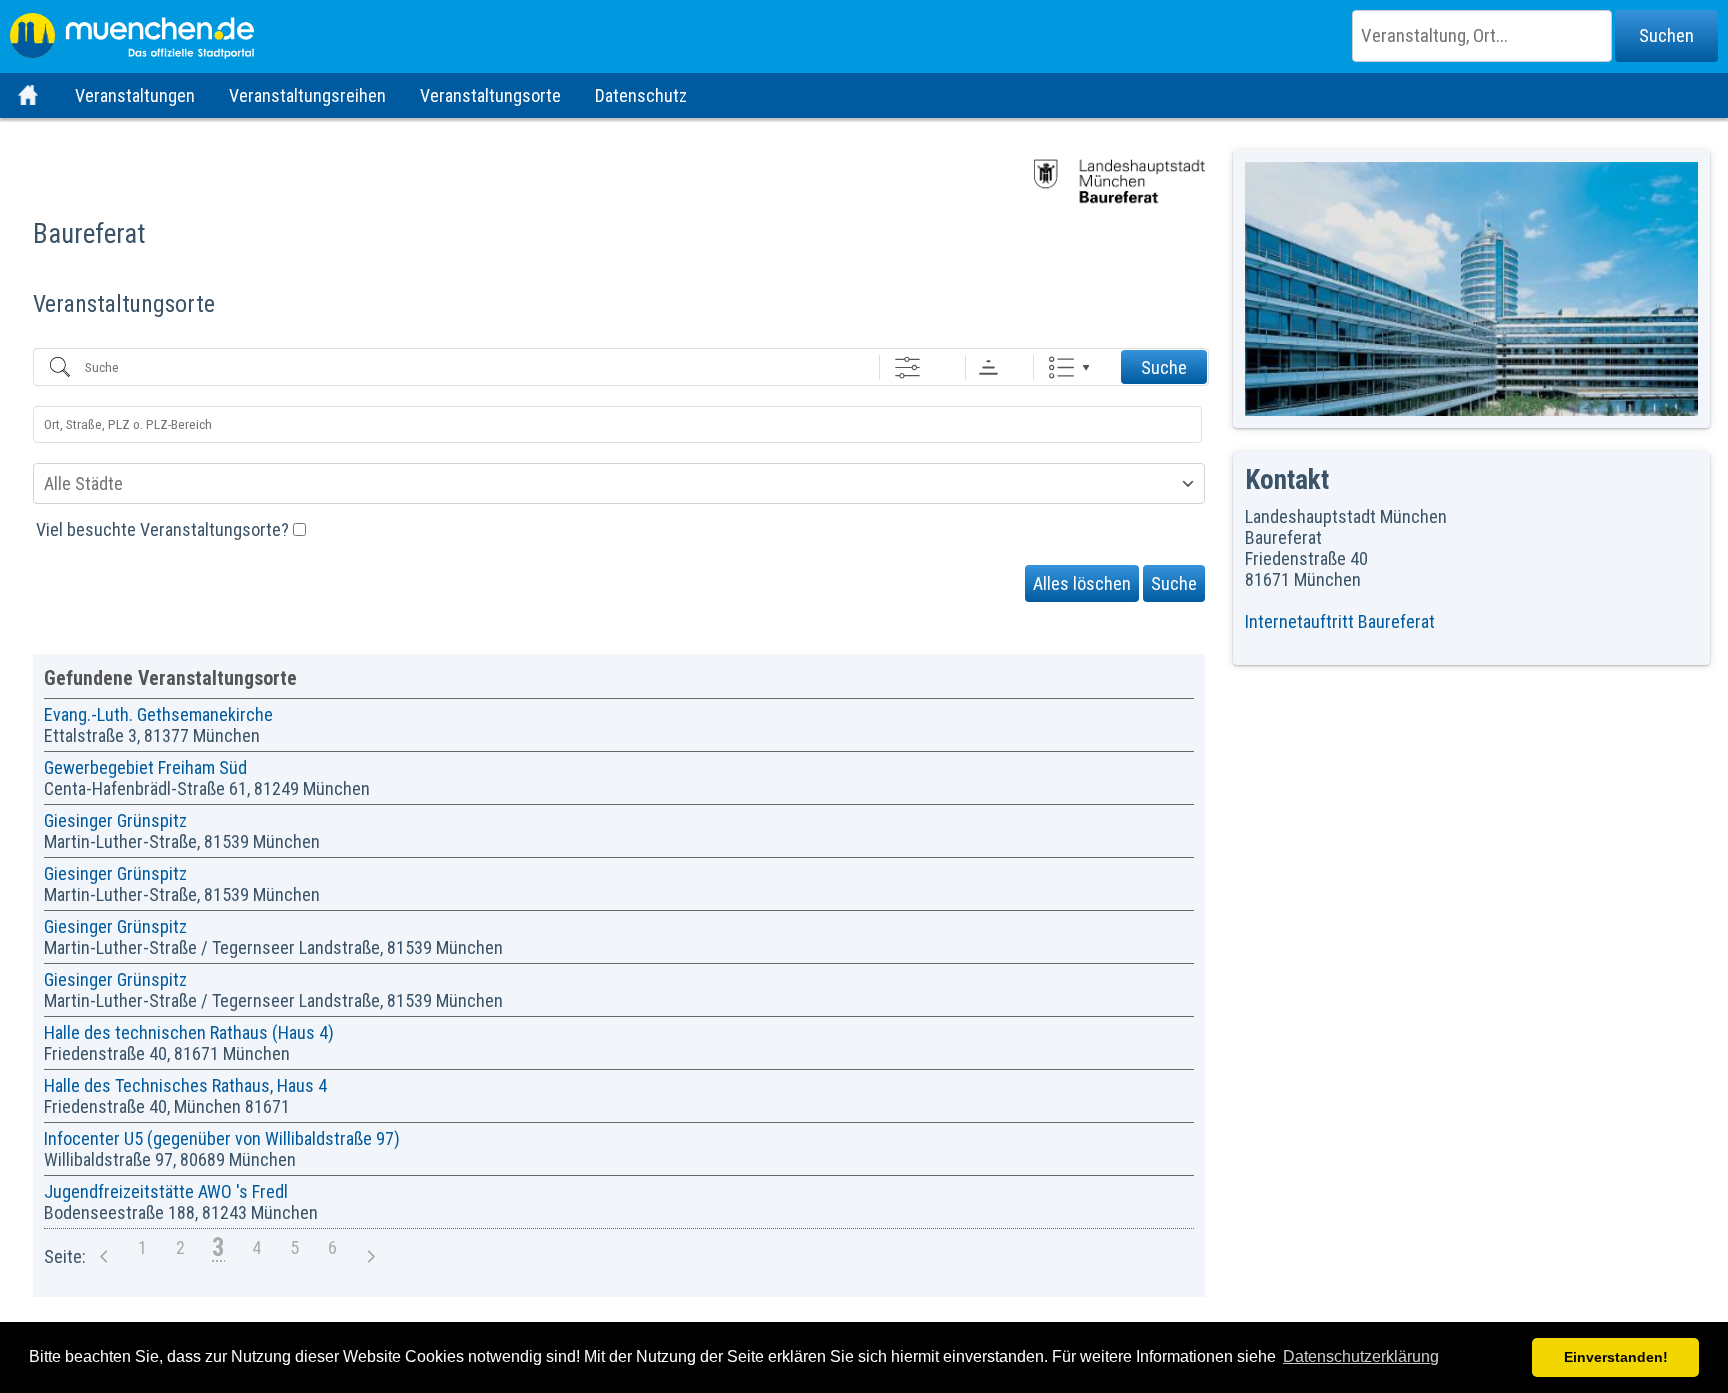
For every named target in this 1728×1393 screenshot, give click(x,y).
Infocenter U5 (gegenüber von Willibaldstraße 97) (222, 1138)
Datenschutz (641, 95)
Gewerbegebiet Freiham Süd (145, 767)
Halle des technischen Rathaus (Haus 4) (189, 1032)
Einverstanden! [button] (1616, 1357)
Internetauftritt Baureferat (1340, 621)
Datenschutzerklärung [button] (1361, 1356)
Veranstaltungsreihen (307, 95)
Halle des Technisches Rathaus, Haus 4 (185, 1085)
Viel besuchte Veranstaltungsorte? (164, 529)
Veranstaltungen (135, 95)
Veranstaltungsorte (490, 95)
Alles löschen (1082, 583)
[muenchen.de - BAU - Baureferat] (864, 30)
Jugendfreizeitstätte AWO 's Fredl (166, 1191)
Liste (1061, 367)
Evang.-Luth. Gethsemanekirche (158, 714)
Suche (1164, 367)
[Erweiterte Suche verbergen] (907, 367)
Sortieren (988, 367)
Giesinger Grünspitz (115, 820)
